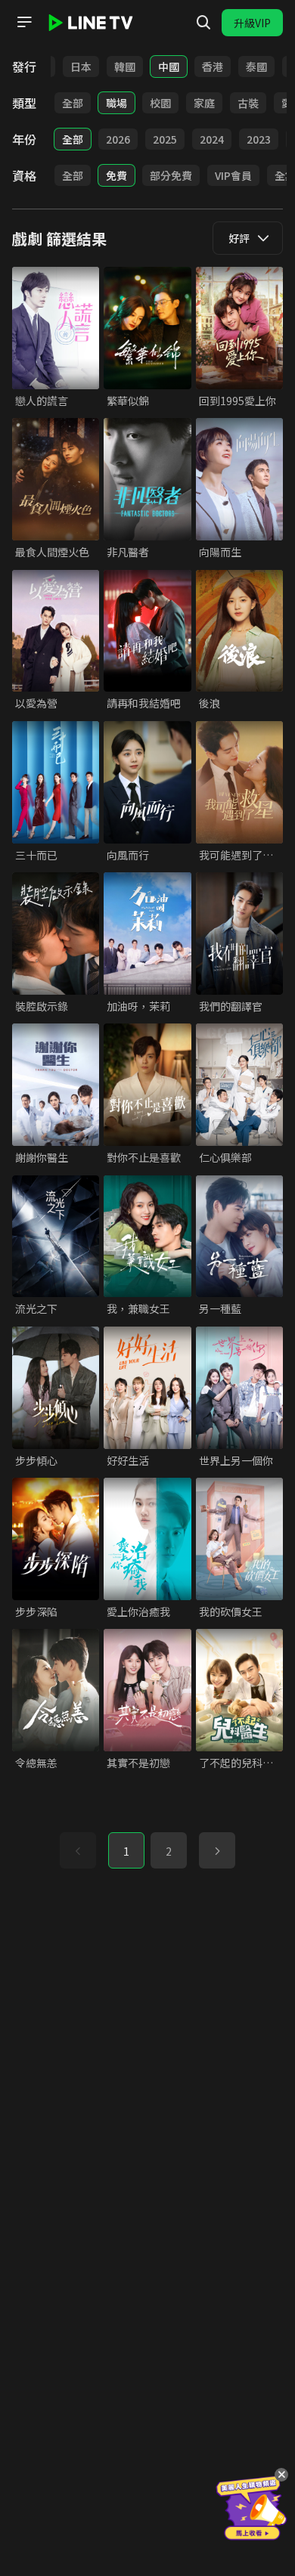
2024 (212, 139)
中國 (169, 67)
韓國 (125, 67)
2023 (259, 139)
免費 (116, 175)
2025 (165, 139)
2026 (118, 139)
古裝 (248, 103)
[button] (217, 1850)
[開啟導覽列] (24, 22)
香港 (213, 67)
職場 (116, 103)
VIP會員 (233, 175)
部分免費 (171, 175)
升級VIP (252, 23)
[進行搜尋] (203, 23)
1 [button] (126, 1851)
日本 (81, 67)
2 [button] (169, 1851)
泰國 (256, 67)
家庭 (204, 103)
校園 (160, 103)
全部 (73, 103)
